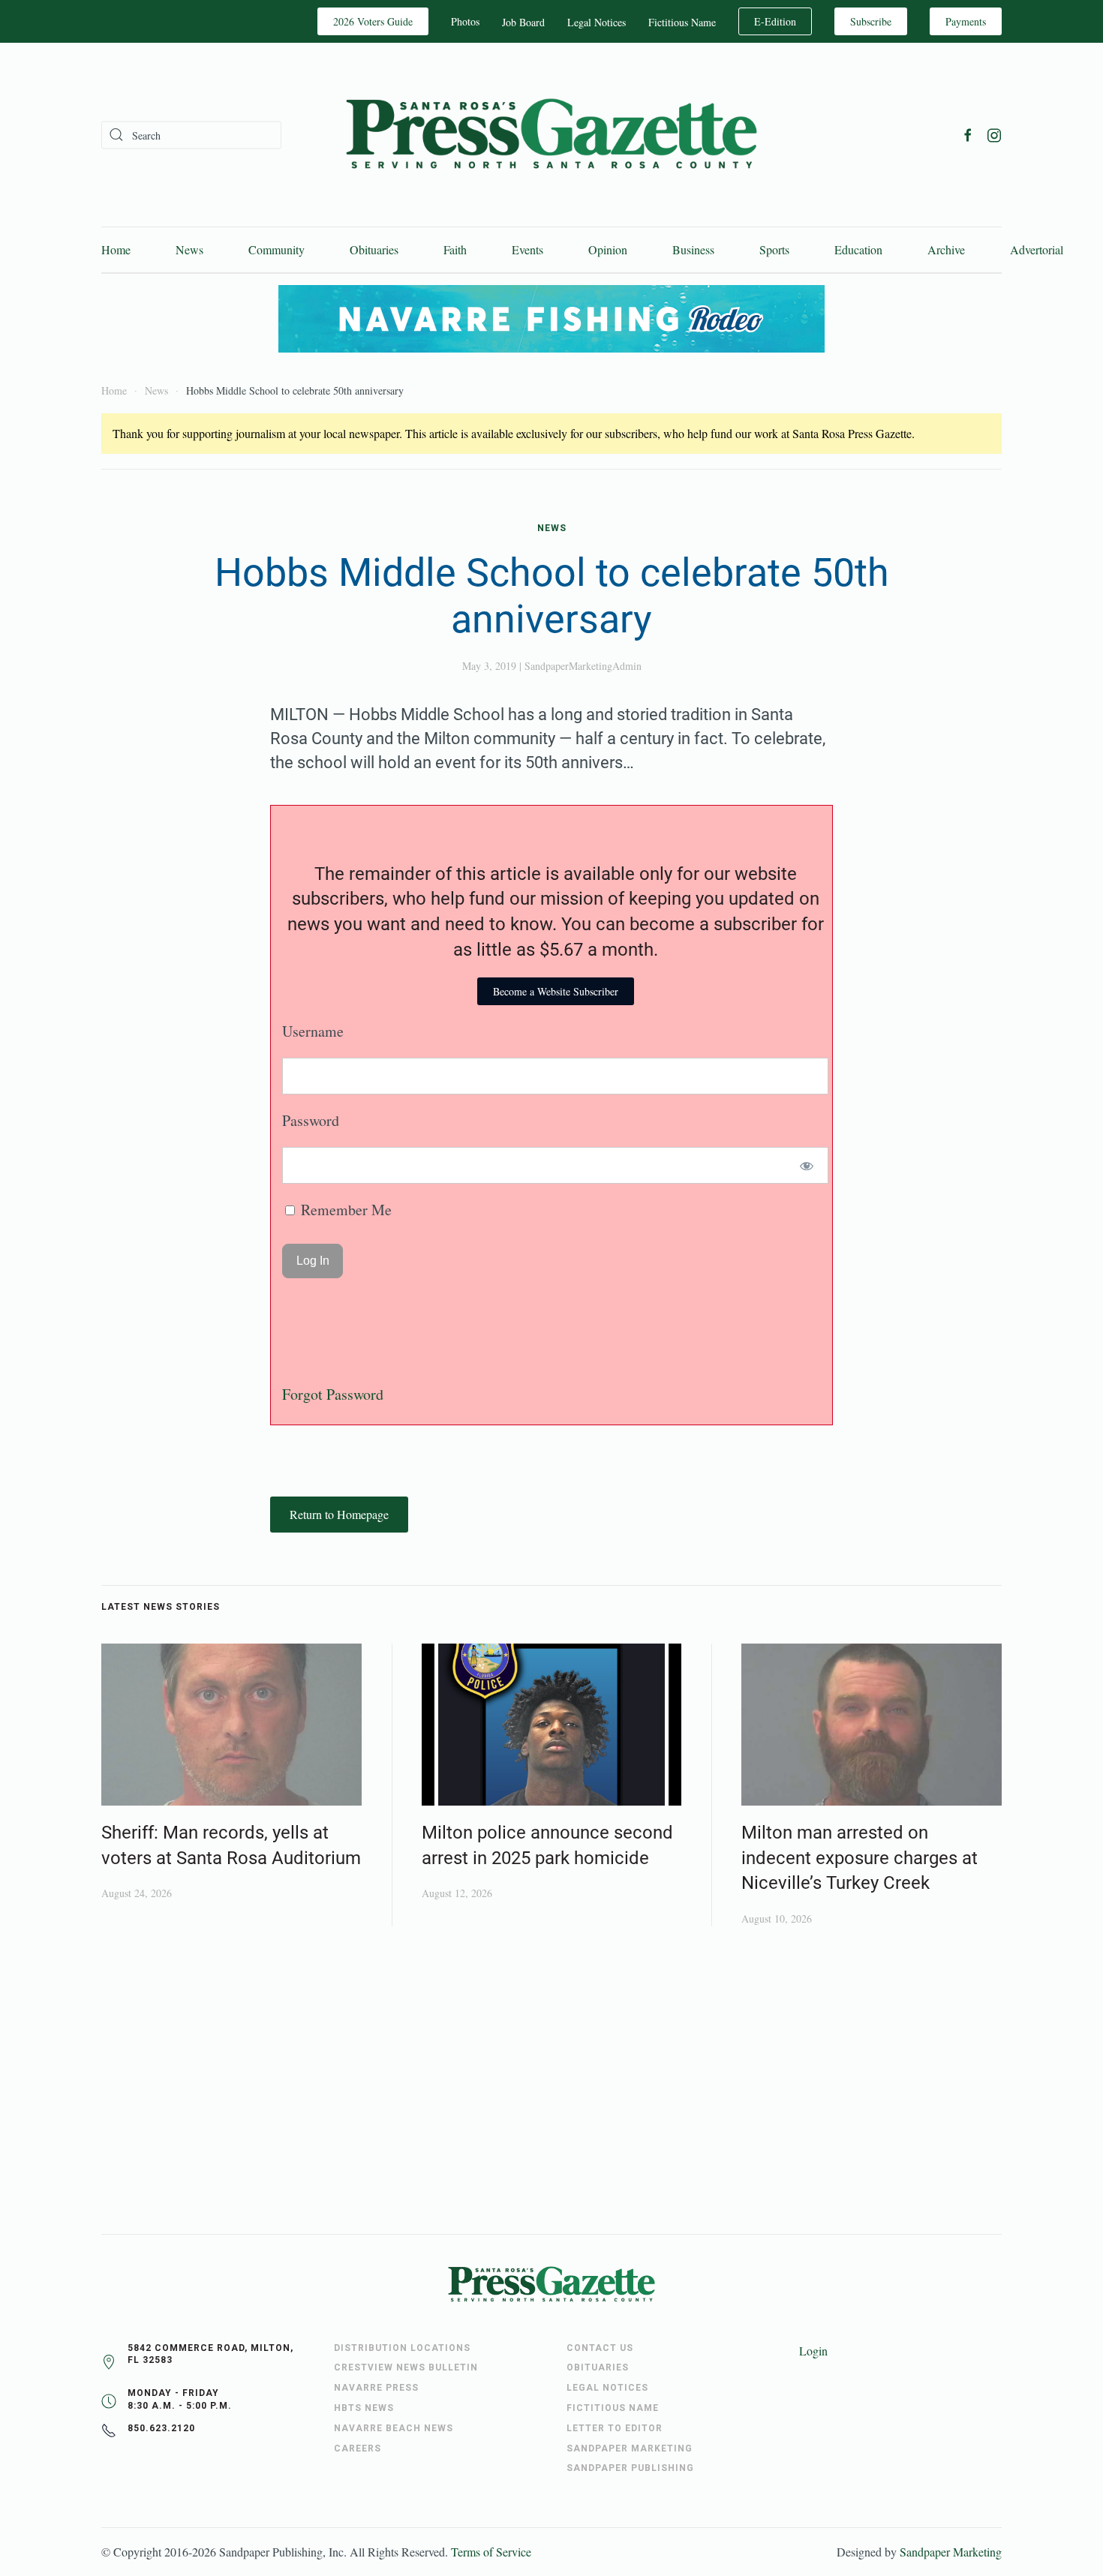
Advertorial (1037, 249)
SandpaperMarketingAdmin (583, 666)
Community (277, 249)
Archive (946, 249)
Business (693, 249)
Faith (455, 249)
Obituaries (374, 249)
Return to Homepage (339, 1514)
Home (116, 249)
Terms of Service (491, 2552)
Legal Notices (597, 22)
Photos (465, 21)
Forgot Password (333, 1394)
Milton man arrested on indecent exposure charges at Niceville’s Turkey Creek (860, 1858)
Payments (966, 21)
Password (311, 1120)
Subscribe (871, 21)
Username (313, 1031)
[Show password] (807, 1165)
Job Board (523, 22)
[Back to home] (551, 135)
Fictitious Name (682, 22)
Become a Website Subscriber (556, 991)
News (189, 249)
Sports (774, 249)
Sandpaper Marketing (951, 2552)
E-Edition (775, 21)
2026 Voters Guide (373, 21)
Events (527, 249)
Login (813, 2351)
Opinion (608, 249)
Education (858, 249)
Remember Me (344, 1210)
